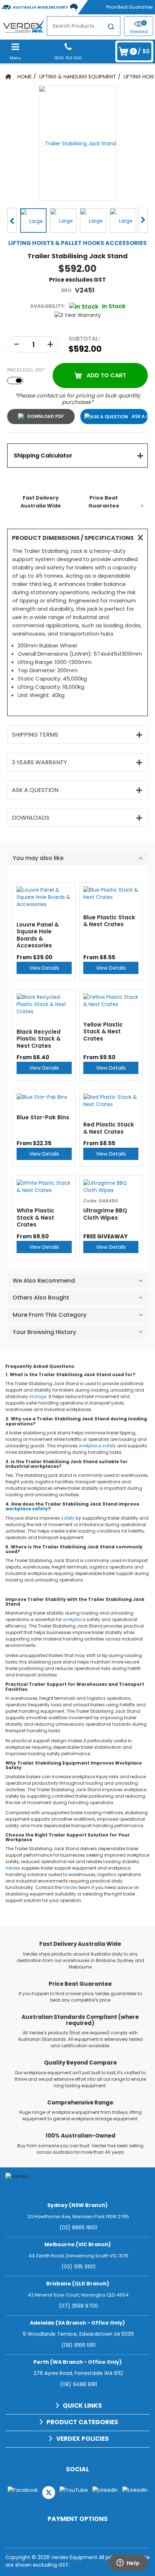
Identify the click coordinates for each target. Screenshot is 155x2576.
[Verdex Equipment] (23, 26)
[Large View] (33, 220)
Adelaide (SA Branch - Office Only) (77, 2323)
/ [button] (141, 51)
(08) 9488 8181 (78, 2384)
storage (38, 1396)
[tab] (77, 456)
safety (109, 1446)
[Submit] (111, 28)
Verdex (13, 1868)
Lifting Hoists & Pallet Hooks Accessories (77, 243)
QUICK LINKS (82, 2406)
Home (25, 77)
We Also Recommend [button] (44, 1281)
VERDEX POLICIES (83, 2439)
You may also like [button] (38, 858)
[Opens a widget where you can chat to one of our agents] (128, 2563)
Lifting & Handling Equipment (78, 77)
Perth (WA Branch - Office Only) (78, 2362)
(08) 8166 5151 (78, 2345)
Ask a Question (140, 416)
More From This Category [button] (50, 1315)
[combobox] (84, 26)
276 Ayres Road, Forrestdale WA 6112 (78, 2373)
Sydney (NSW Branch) (77, 2205)
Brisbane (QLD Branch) (78, 2284)
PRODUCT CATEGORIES (82, 2422)
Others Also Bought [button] (41, 1298)
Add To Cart (106, 375)
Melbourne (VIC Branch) (78, 2244)
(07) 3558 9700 (78, 2306)
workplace (90, 1446)
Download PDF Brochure (41, 417)
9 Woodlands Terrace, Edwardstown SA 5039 (78, 2334)
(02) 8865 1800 (78, 2227)
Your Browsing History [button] (44, 1332)
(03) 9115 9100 (78, 2267)
